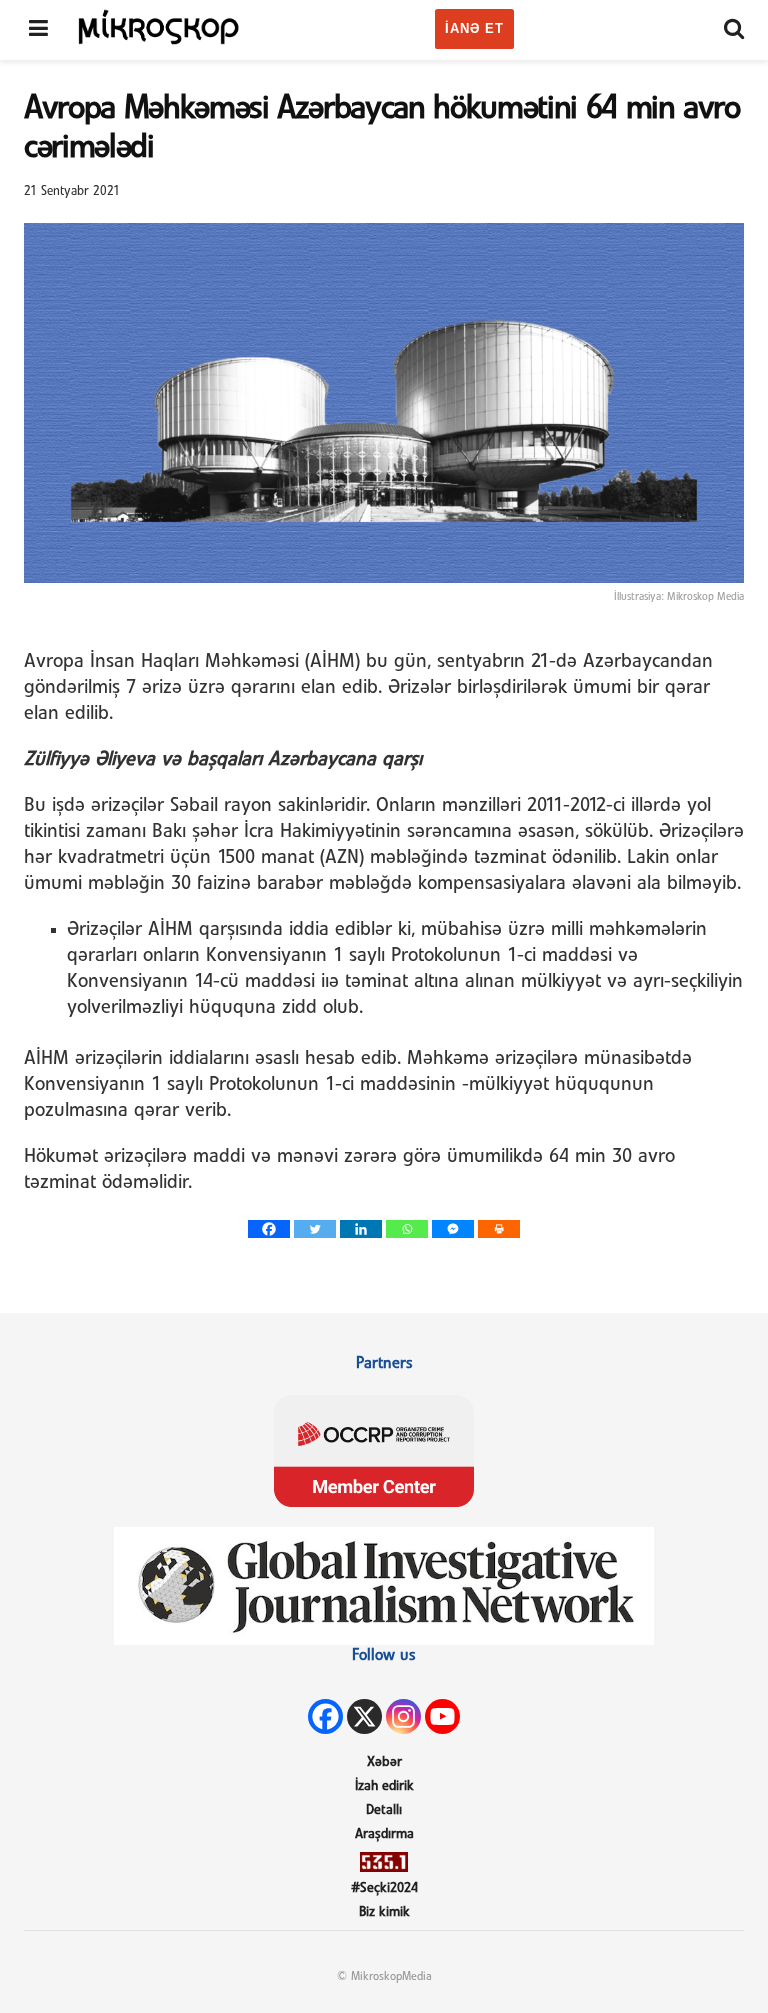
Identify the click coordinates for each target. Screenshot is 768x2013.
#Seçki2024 (384, 1888)
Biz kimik (384, 1912)
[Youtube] (442, 1716)
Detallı (384, 1810)
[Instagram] (403, 1716)
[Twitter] (315, 1229)
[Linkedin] (361, 1229)
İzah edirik (384, 1786)
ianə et (474, 28)
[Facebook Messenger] (453, 1229)
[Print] (499, 1229)
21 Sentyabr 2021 (72, 191)
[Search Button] (734, 30)
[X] (364, 1716)
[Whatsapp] (407, 1229)
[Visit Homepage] (159, 26)
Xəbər (384, 1762)
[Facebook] (269, 1229)
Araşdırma (384, 1834)
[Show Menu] (38, 30)
